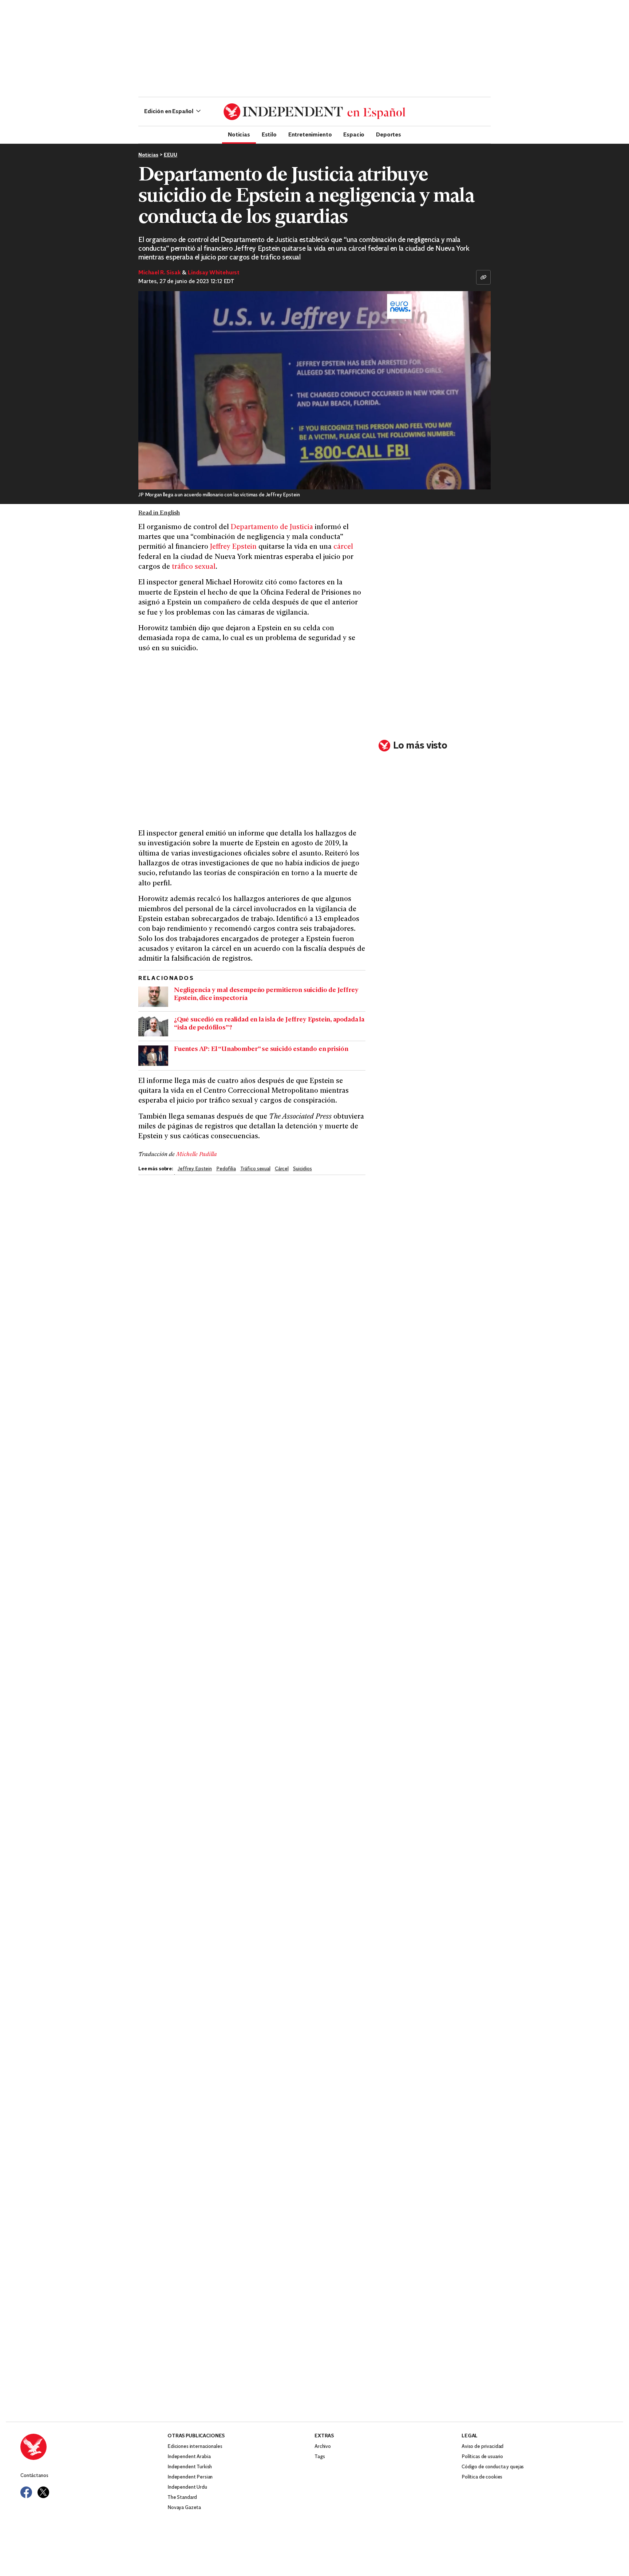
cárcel (343, 547)
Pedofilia (226, 1169)
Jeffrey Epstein (233, 547)
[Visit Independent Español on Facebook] (26, 2492)
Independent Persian (190, 2477)
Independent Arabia (189, 2457)
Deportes (389, 134)
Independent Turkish (190, 2467)
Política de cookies (482, 2477)
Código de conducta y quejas (493, 2467)
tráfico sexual (194, 567)
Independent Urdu (187, 2487)
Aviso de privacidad (482, 2447)
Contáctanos (34, 2476)
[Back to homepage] (94, 2447)
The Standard (182, 2498)
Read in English (159, 513)
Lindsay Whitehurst (214, 273)
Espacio (354, 134)
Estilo (269, 134)
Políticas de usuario (482, 2457)
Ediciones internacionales (195, 2447)
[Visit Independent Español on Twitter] (43, 2492)
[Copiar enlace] (483, 277)
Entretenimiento (310, 134)
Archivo (323, 2447)
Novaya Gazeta (184, 2508)
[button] (172, 112)
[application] (314, 390)
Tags (320, 2457)
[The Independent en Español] (314, 112)
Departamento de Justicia (272, 527)
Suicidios (302, 1169)
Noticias (239, 134)
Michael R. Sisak (159, 273)
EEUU (171, 155)
